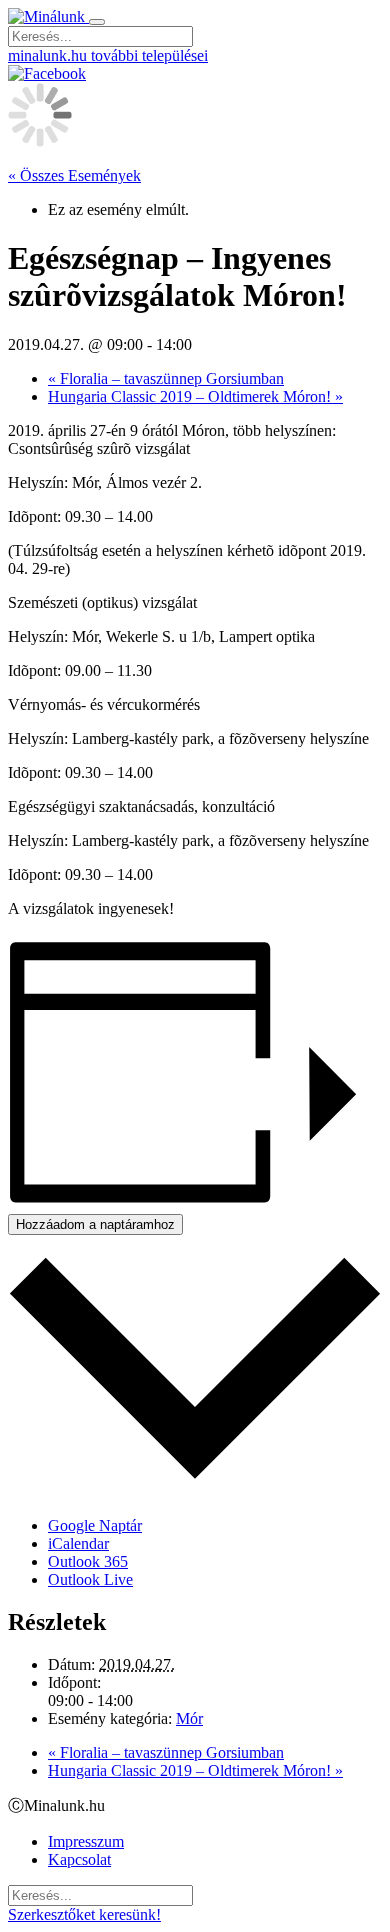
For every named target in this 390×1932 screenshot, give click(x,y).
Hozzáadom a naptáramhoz (95, 1224)
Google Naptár (95, 1525)
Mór (189, 1718)
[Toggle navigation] (97, 22)
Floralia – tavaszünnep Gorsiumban (166, 378)
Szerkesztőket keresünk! (84, 1914)
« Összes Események (74, 175)
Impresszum (86, 1841)
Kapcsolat (79, 1859)
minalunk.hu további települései (108, 55)
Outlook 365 (88, 1561)
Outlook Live (90, 1579)
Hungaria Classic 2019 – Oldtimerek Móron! (195, 396)
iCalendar (78, 1543)
